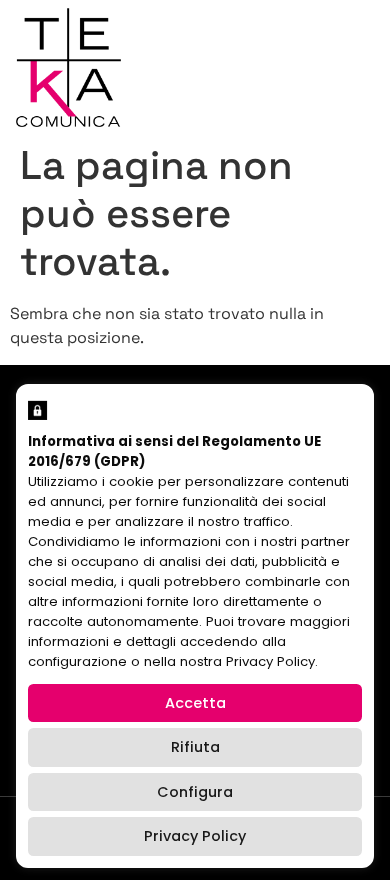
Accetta (195, 703)
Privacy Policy (195, 836)
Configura (195, 792)
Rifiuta (195, 747)
